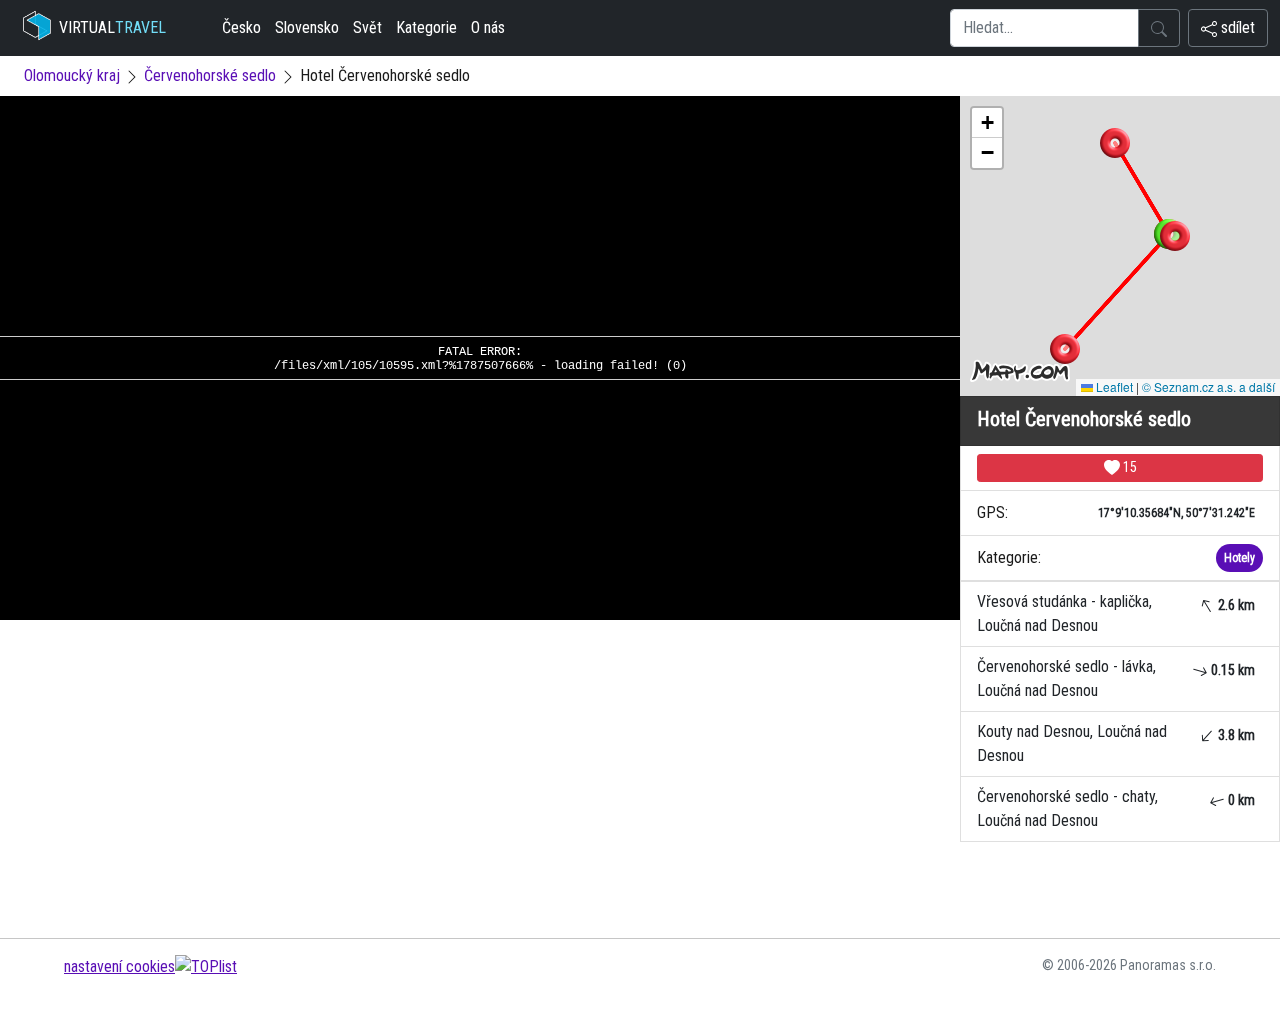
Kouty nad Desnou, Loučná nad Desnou (1116, 743)
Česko (241, 27)
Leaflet (1113, 386)
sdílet (1236, 27)
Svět (367, 27)
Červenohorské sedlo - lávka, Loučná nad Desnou (1116, 678)
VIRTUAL (112, 27)
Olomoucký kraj (72, 75)
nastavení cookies (119, 966)
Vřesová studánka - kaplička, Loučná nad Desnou (1116, 613)
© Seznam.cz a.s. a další (1208, 386)
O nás (488, 27)
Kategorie (426, 27)
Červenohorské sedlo (210, 75)
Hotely (1239, 558)
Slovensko (307, 27)
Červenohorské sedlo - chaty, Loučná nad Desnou (1116, 808)
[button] (1115, 143)
